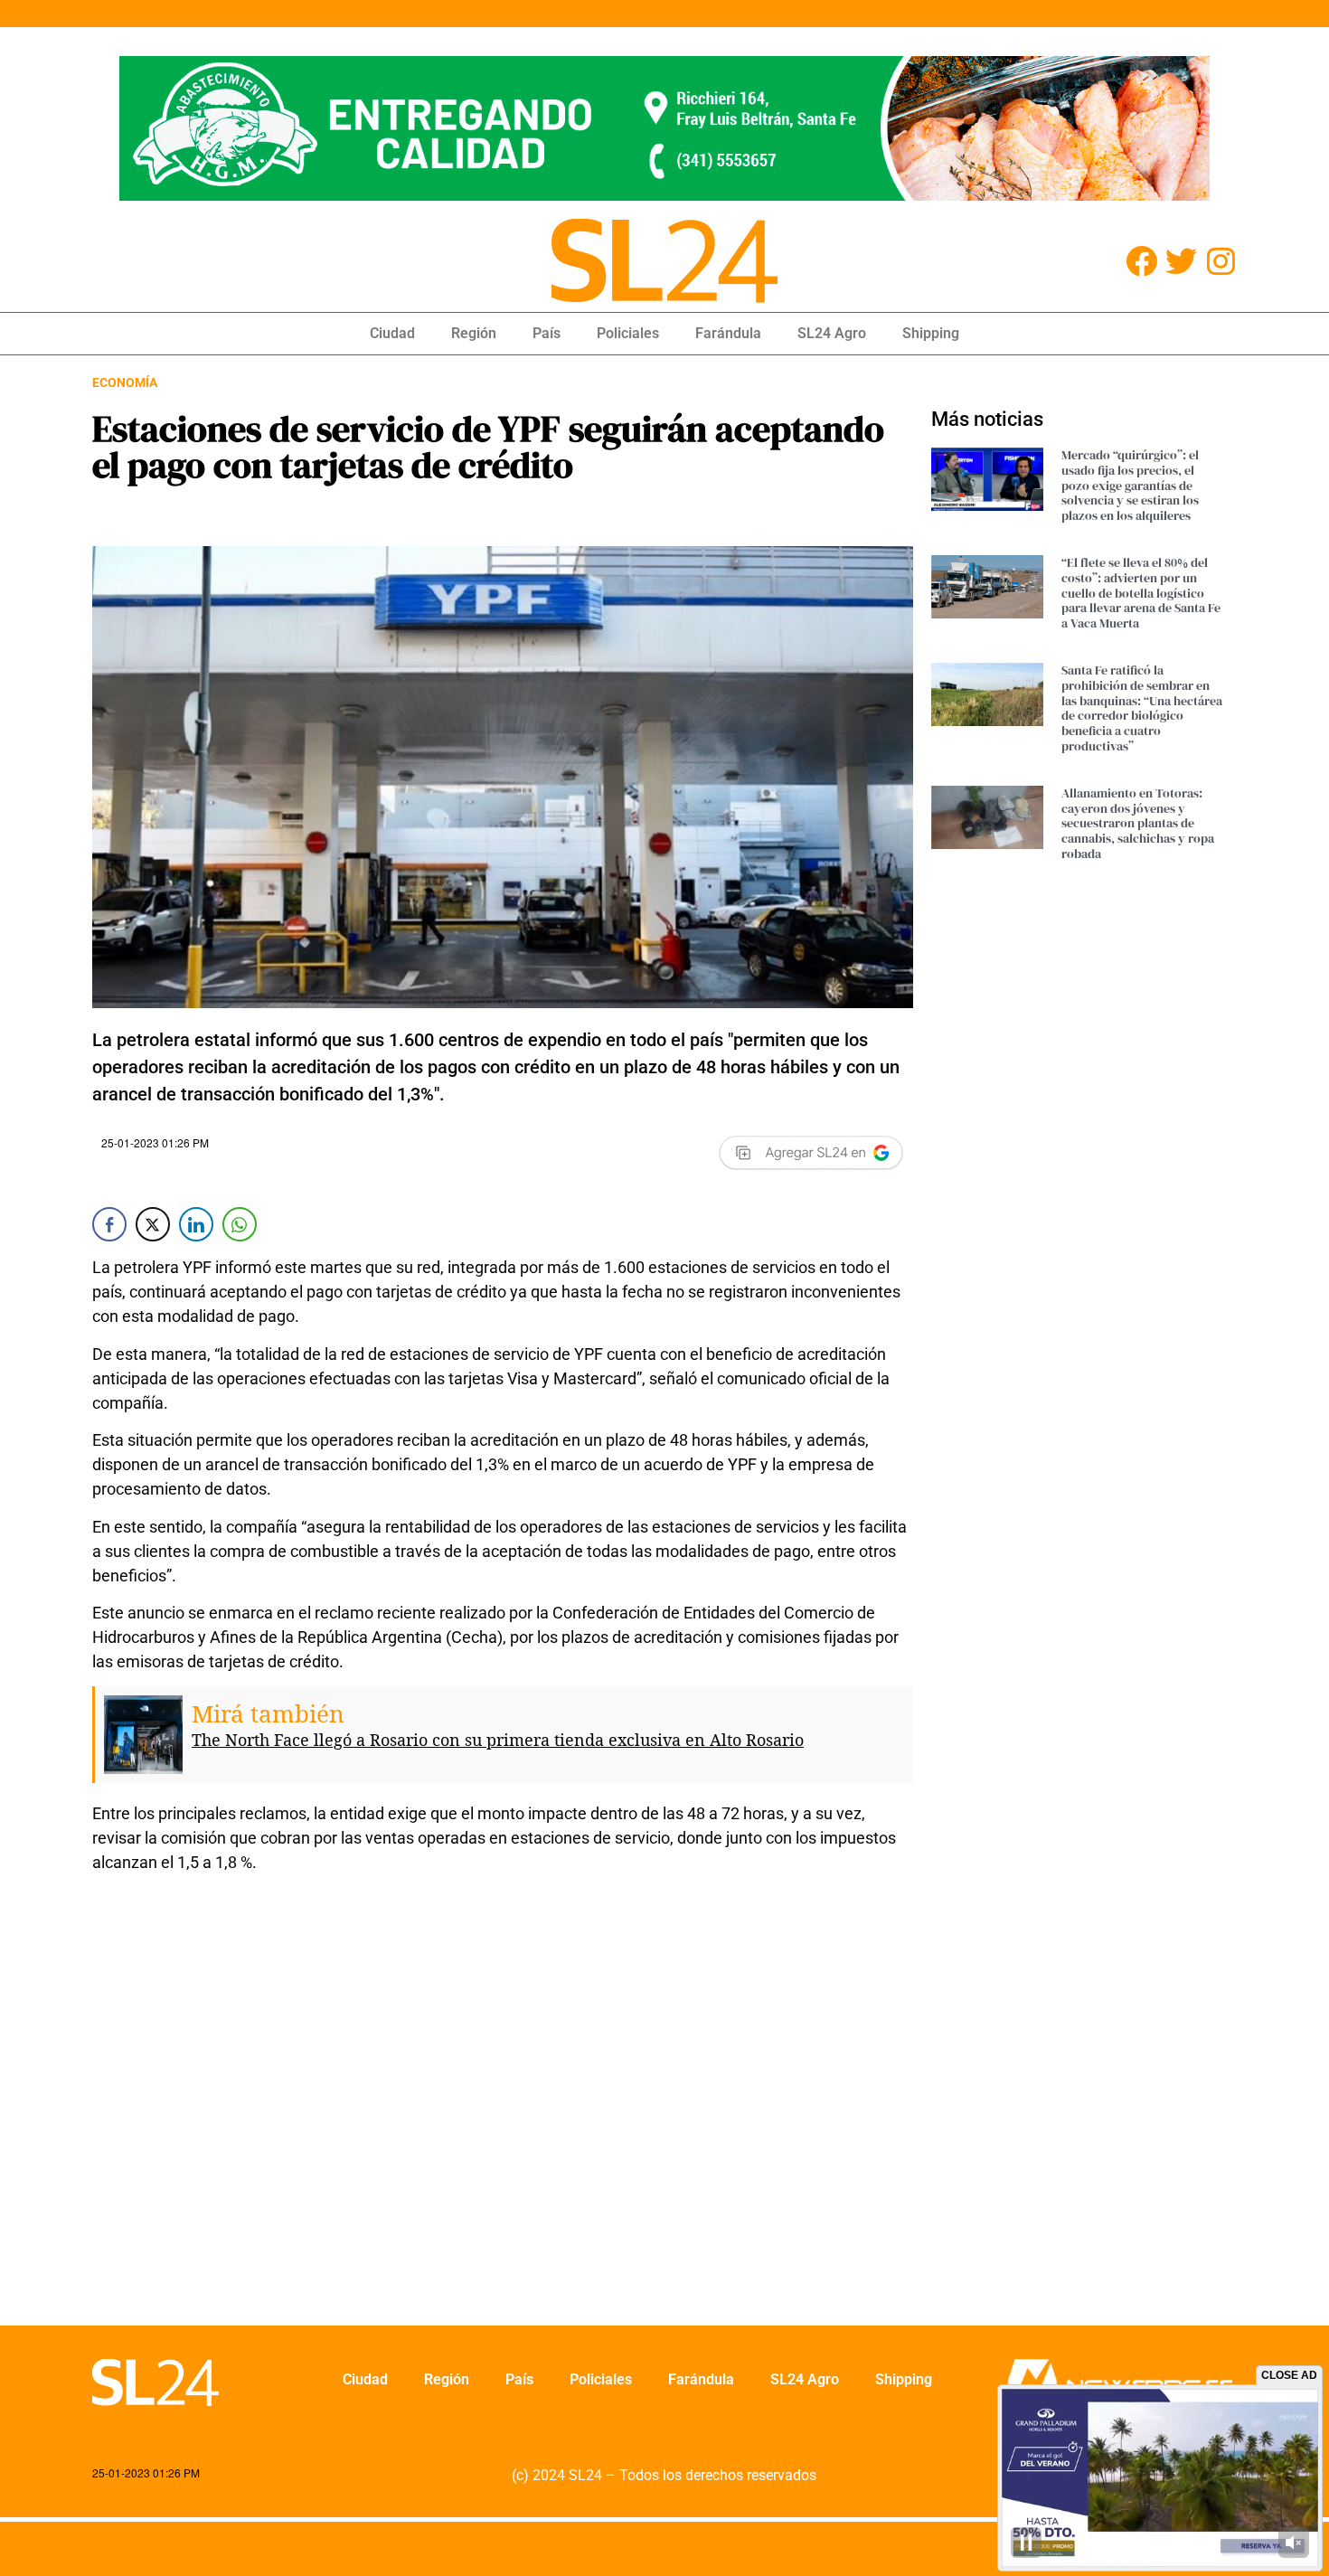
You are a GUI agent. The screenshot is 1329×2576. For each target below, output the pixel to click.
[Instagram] (1221, 261)
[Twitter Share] (153, 1224)
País (547, 333)
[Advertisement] (503, 2111)
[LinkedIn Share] (196, 1224)
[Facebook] (1141, 261)
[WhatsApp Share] (240, 1224)
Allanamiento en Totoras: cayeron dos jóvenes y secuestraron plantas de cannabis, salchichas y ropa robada (1138, 823)
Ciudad (392, 333)
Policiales (628, 333)
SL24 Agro (832, 333)
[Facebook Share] (109, 1224)
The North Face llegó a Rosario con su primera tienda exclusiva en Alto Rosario (498, 1740)
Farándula (728, 333)
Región (474, 333)
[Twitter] (1181, 261)
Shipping (931, 333)
